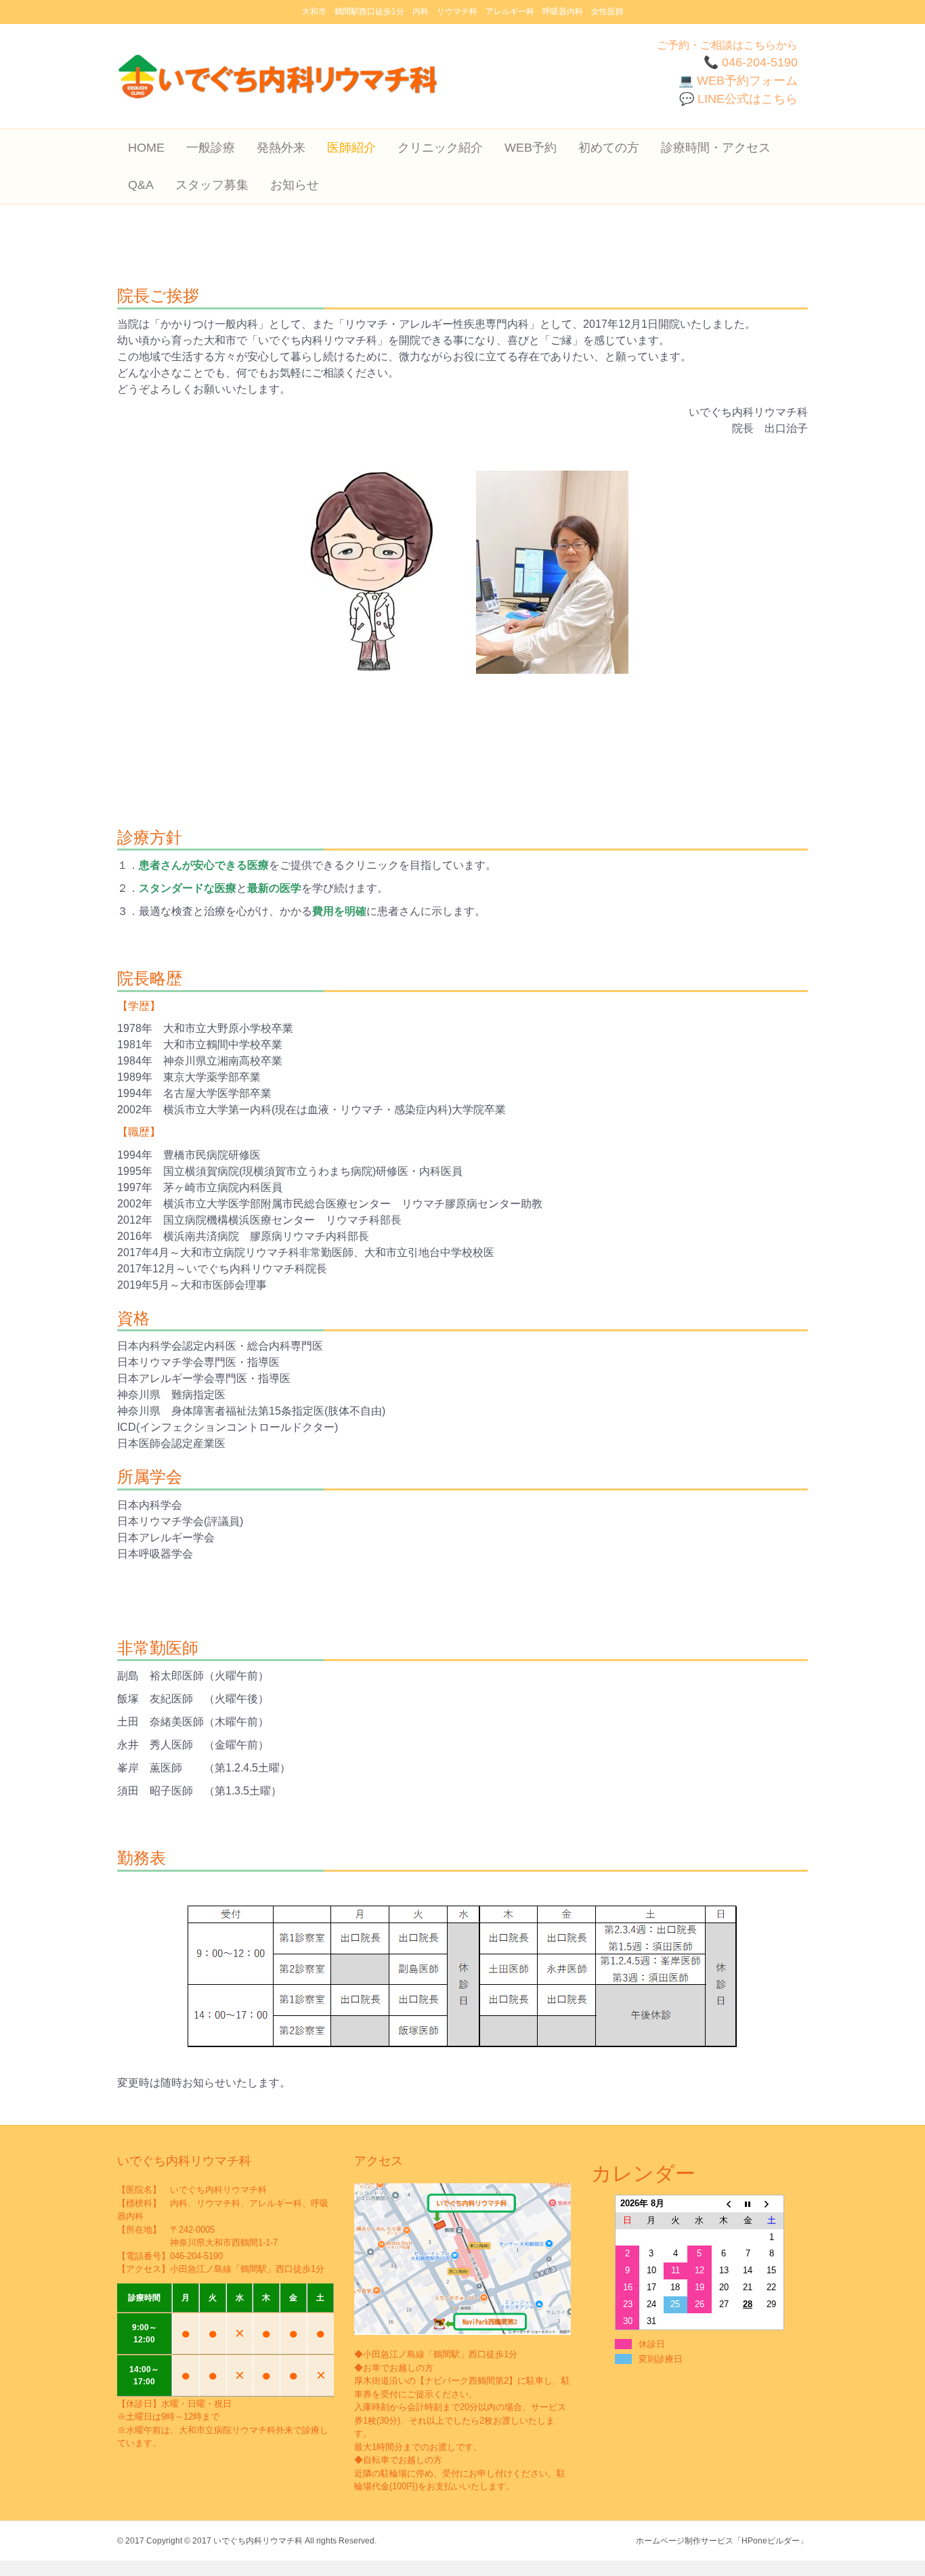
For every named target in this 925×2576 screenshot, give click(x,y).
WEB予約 (531, 148)
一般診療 (211, 148)
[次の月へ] (772, 2203)
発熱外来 (281, 148)
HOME (146, 148)
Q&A (141, 185)
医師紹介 (351, 148)
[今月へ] (748, 2203)
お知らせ (295, 185)
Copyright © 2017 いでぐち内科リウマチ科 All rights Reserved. (261, 2541)
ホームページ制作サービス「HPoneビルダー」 (722, 2541)
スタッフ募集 (212, 185)
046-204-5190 (196, 2256)
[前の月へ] (724, 2203)
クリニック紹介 (440, 148)
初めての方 (609, 148)
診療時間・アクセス (716, 148)
